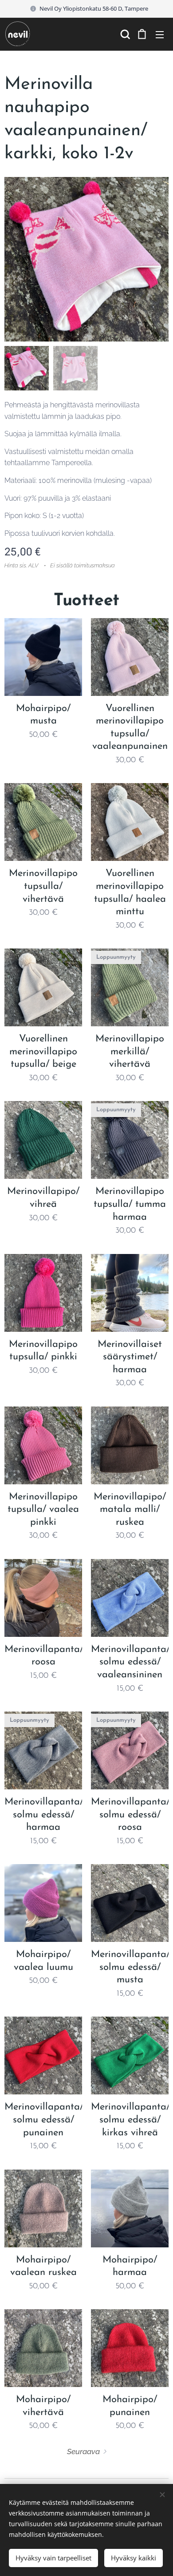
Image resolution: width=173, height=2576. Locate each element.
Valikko (160, 34)
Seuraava (83, 2451)
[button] (124, 34)
